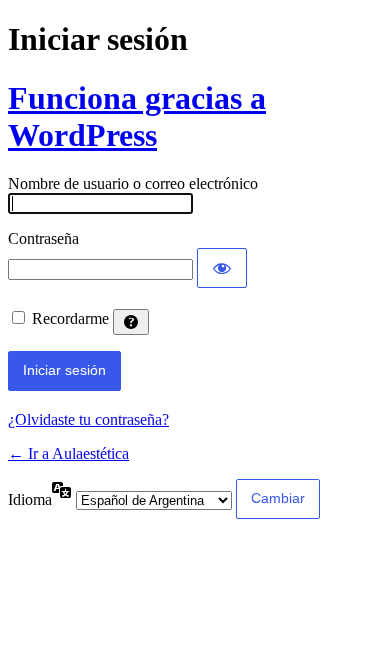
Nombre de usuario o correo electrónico (133, 183)
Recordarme (70, 318)
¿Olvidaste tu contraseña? (88, 419)
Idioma (30, 499)
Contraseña (43, 238)
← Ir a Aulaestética (68, 453)
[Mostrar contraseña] (222, 268)
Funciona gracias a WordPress (137, 116)
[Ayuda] (131, 322)
